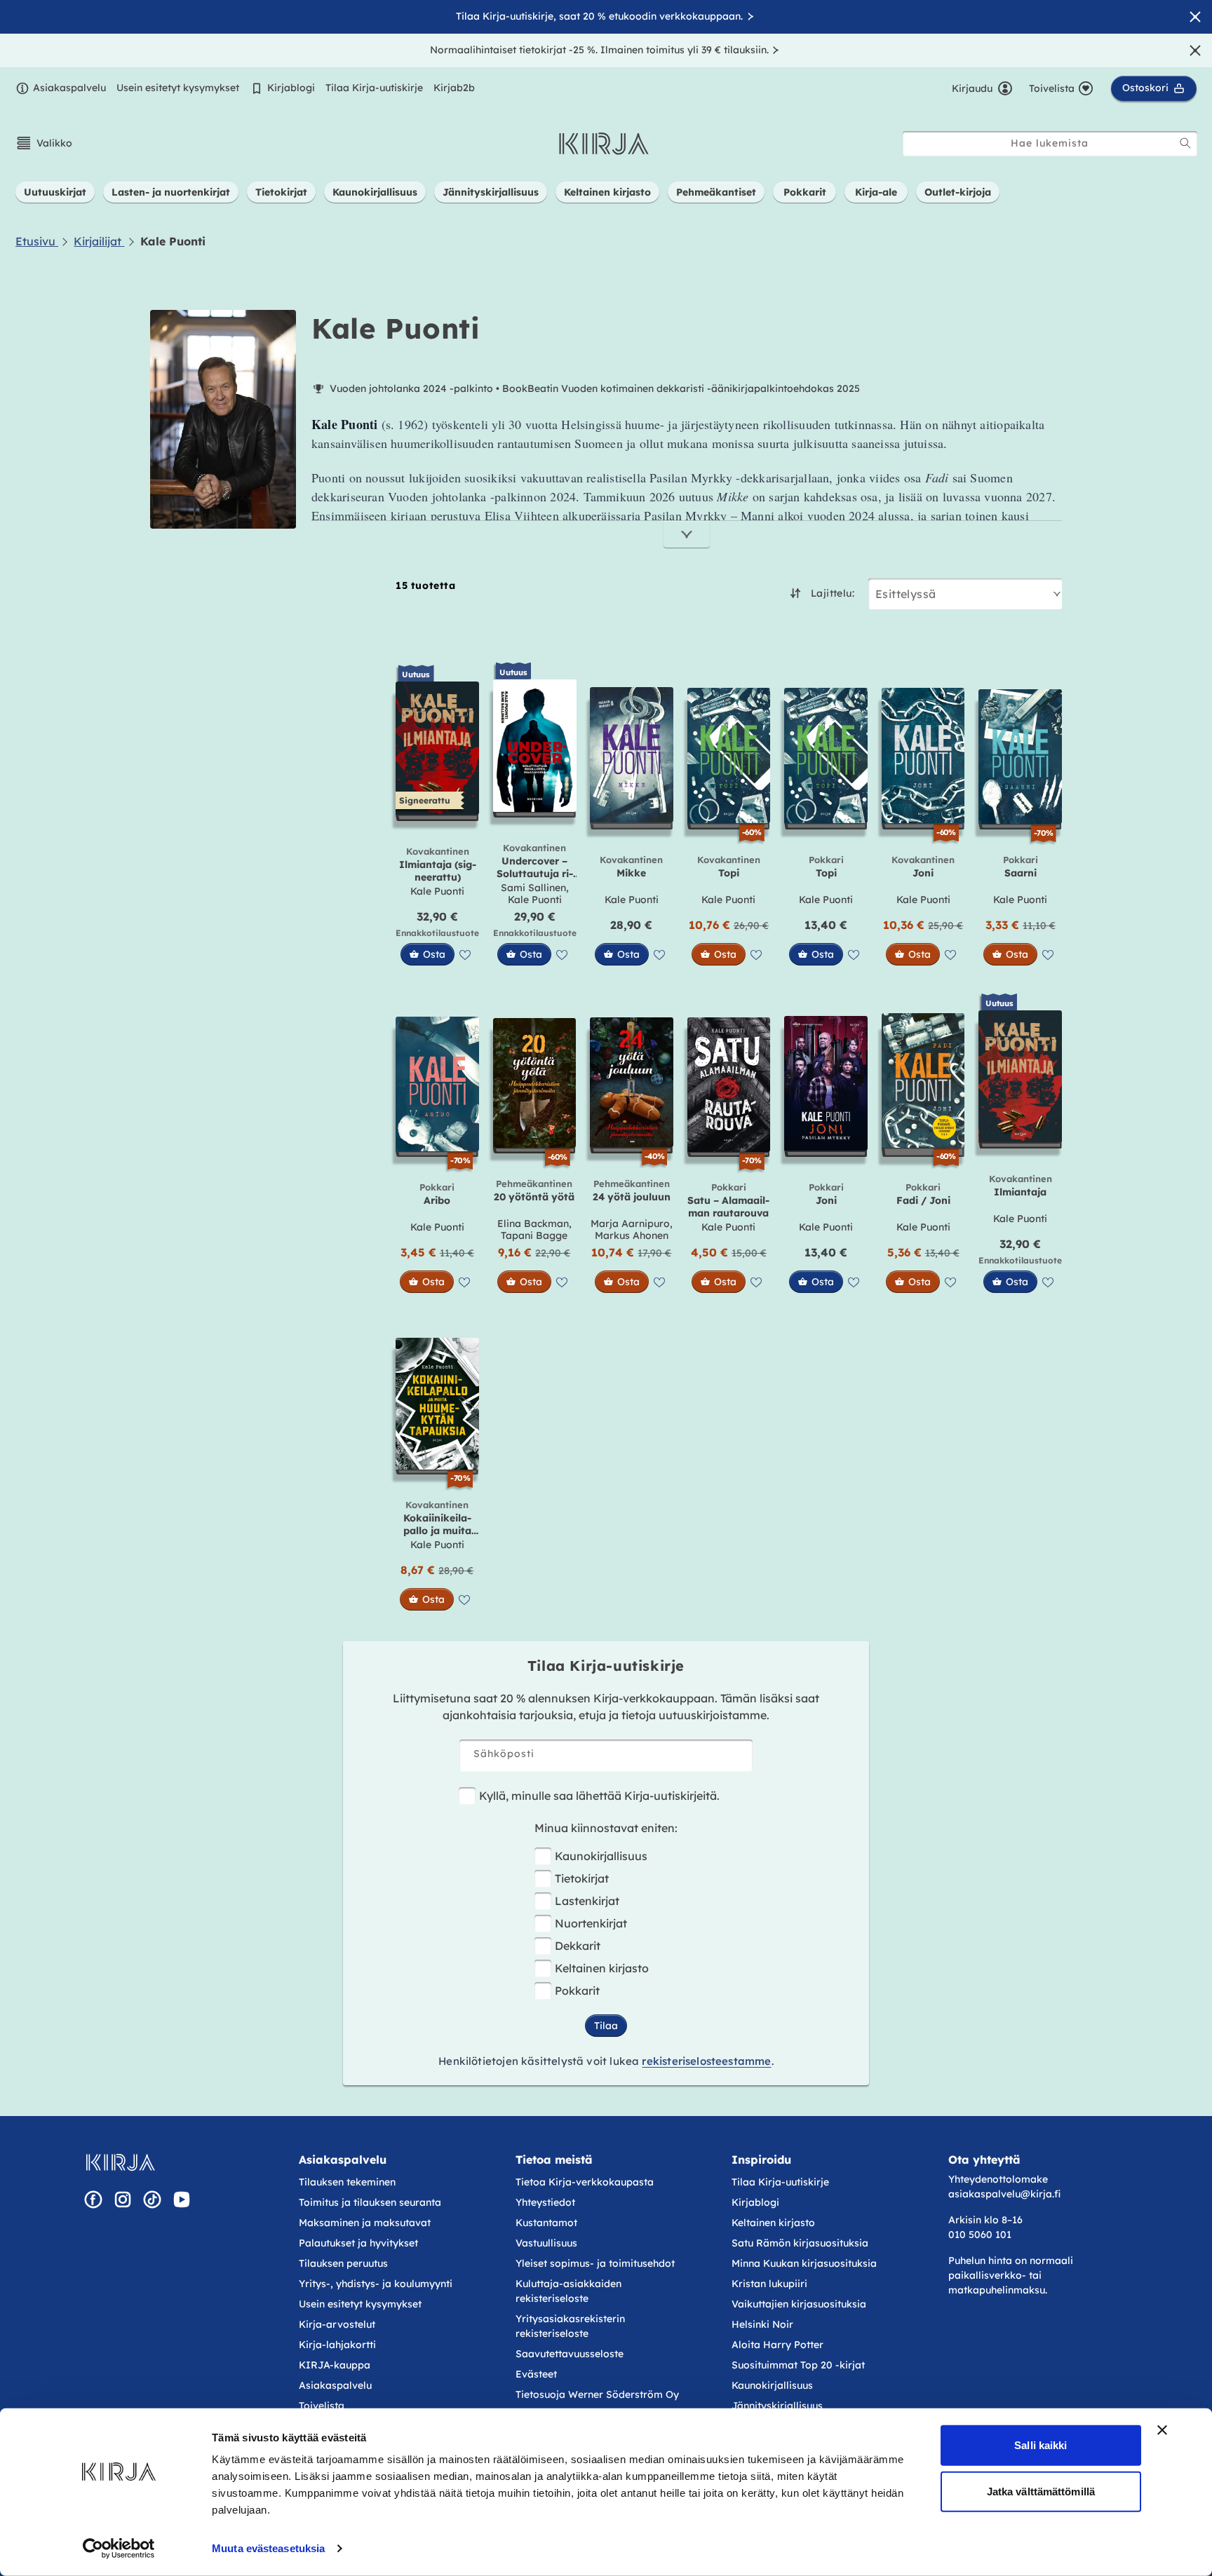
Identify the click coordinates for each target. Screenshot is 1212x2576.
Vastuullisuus (546, 2243)
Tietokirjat (582, 1878)
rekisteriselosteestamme (706, 2061)
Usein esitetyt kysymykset (178, 88)
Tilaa (606, 2026)
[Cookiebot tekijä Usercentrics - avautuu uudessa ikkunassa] (119, 2549)
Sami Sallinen (533, 888)
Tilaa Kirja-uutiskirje (374, 88)
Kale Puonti (437, 891)
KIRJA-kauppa (335, 2365)
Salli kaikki (1041, 2445)
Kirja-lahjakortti (337, 2345)
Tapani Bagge (534, 1235)
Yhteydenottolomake (998, 2179)
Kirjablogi (291, 88)
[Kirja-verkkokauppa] (120, 2162)
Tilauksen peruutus (343, 2263)
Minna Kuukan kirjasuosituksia (804, 2263)
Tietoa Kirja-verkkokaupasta (585, 2182)
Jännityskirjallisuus (777, 2406)
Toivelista (322, 2406)
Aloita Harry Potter (777, 2345)
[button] (44, 143)
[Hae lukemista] (1185, 143)
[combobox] (1050, 143)
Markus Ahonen (632, 1235)
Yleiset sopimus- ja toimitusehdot (595, 2263)
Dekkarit (578, 1946)
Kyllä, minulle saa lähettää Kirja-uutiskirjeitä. (599, 1796)
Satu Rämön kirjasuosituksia (800, 2243)
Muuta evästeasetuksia (268, 2548)
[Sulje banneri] (1162, 2430)
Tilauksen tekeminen (347, 2182)
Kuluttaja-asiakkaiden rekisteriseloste (568, 2291)
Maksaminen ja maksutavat (365, 2223)
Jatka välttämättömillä (1041, 2491)
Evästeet (536, 2374)
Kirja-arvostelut (337, 2324)
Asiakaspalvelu (69, 88)
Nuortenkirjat (591, 1923)
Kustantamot (546, 2223)
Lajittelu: (833, 593)
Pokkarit (577, 1991)
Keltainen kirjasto (602, 1968)
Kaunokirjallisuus (601, 1856)
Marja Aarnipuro (630, 1223)
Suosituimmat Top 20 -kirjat (798, 2365)
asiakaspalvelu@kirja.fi (1004, 2194)
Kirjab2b (454, 88)
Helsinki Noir (762, 2324)
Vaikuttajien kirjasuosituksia (799, 2304)
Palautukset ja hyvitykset (358, 2243)
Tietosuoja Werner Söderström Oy (597, 2394)
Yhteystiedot (545, 2202)
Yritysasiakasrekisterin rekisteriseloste (570, 2326)
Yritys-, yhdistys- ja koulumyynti (376, 2284)
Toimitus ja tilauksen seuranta (370, 2202)
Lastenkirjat (587, 1901)
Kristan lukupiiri (769, 2284)
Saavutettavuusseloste (570, 2354)
